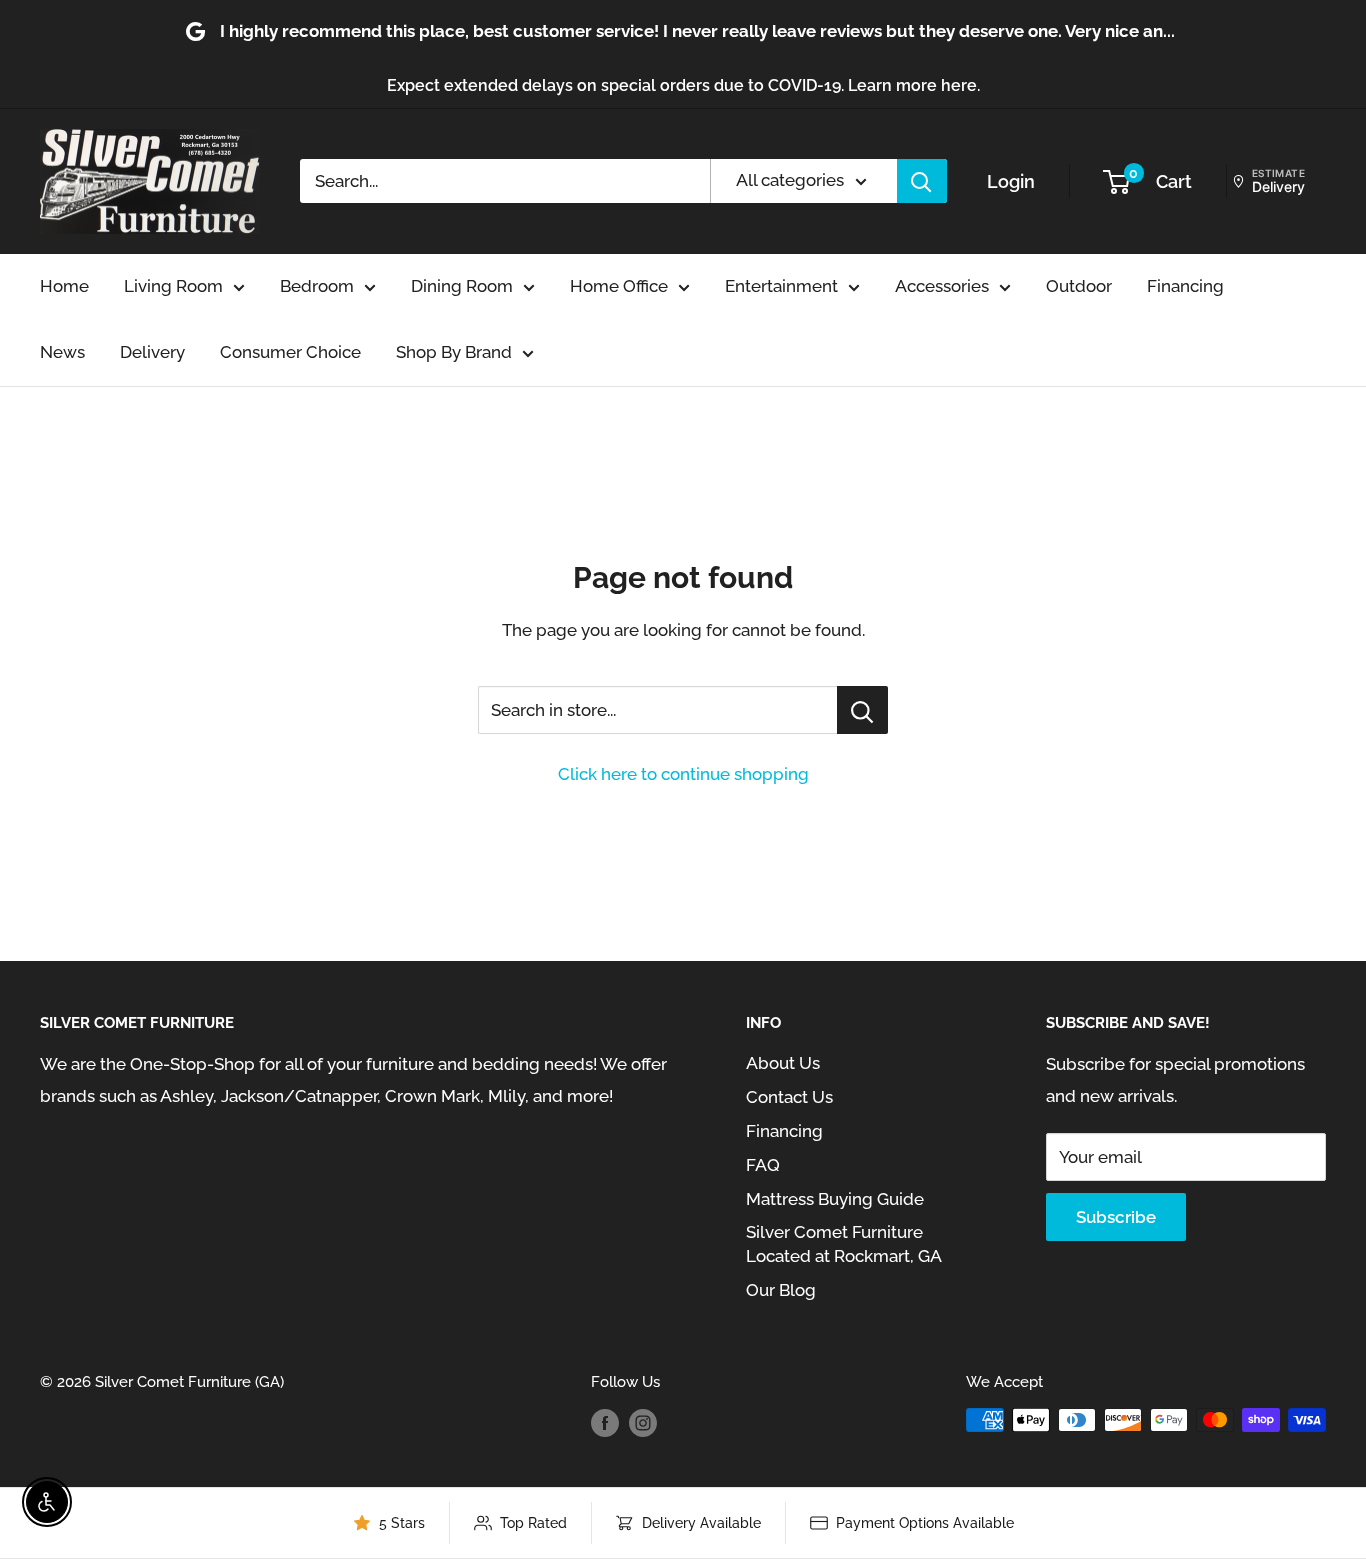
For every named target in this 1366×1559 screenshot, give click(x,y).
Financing (1185, 286)
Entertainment (781, 286)
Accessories (942, 286)
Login (1011, 181)
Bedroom (317, 286)
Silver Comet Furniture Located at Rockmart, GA (844, 1244)
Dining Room (462, 286)
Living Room (173, 286)
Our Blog (781, 1290)
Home (64, 286)
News (62, 352)
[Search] (922, 181)
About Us (783, 1063)
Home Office (619, 286)
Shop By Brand (454, 352)
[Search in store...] (862, 710)
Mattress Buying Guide (835, 1199)
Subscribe (1116, 1217)
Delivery (152, 352)
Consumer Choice (290, 352)
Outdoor (1079, 286)
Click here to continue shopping (683, 774)
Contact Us (789, 1097)
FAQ (763, 1165)
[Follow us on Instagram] (643, 1422)
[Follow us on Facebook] (605, 1422)
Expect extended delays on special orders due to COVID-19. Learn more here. (683, 85)
